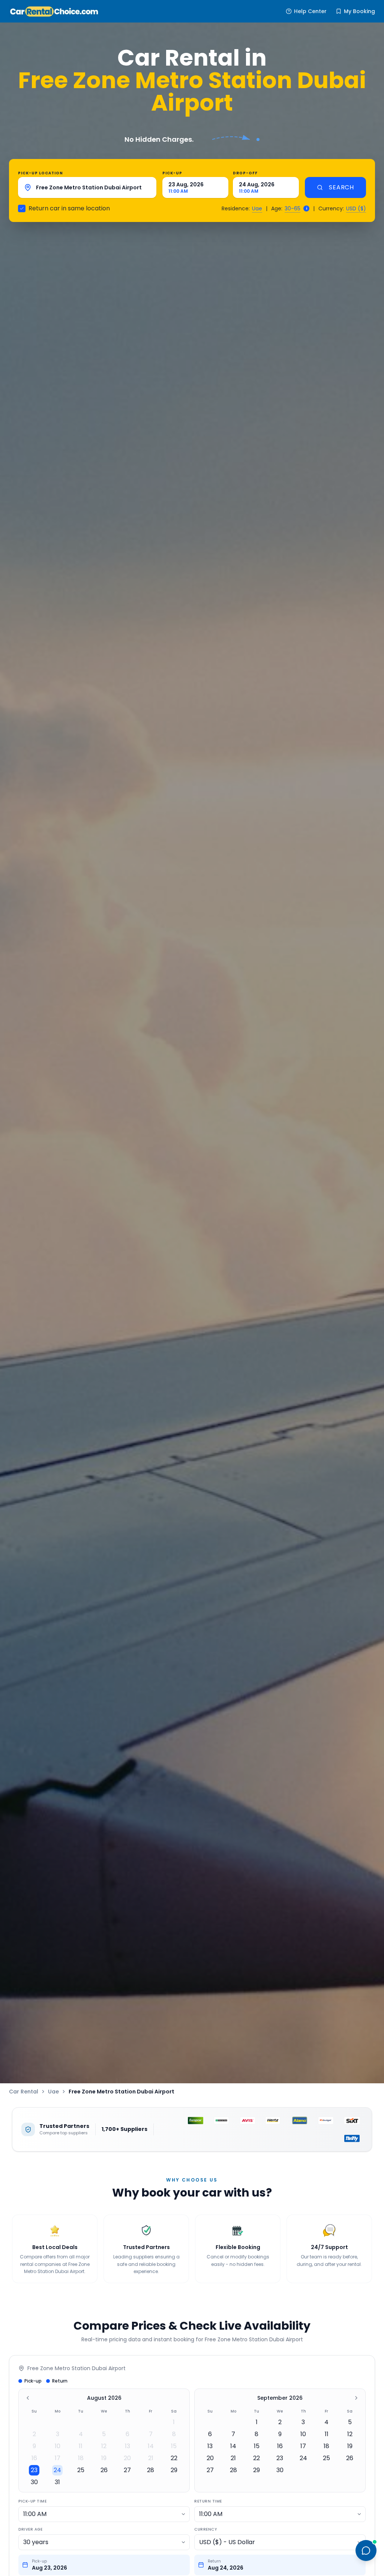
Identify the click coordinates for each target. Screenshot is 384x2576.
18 (81, 2458)
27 (127, 2470)
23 (34, 2470)
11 (81, 2446)
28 (151, 2470)
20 (127, 2458)
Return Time (208, 2501)
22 (174, 2458)
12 (104, 2446)
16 (34, 2458)
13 (127, 2446)
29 (174, 2470)
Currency (205, 2529)
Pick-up (172, 173)
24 (57, 2470)
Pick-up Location (40, 173)
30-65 (292, 208)
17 (58, 2458)
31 (57, 2482)
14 (151, 2446)
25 (81, 2470)
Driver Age (30, 2529)
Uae (257, 208)
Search (341, 187)
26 (104, 2470)
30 (34, 2482)
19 (104, 2458)
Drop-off (245, 173)
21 (151, 2458)
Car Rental (24, 2092)
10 (58, 2446)
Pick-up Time (32, 2501)
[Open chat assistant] (366, 2551)
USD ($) (356, 208)
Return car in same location (69, 208)
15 (174, 2446)
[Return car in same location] (22, 208)
